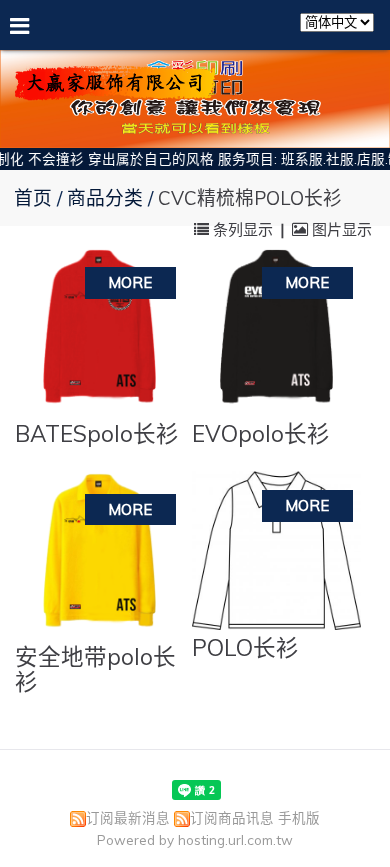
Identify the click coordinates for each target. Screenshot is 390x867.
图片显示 (340, 229)
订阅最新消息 (128, 817)
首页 (33, 198)
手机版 (299, 817)
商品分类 (107, 198)
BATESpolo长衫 (97, 433)
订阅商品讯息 (232, 817)
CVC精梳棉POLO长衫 (250, 198)
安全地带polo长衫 (95, 669)
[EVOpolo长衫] (276, 331)
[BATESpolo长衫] (99, 331)
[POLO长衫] (276, 550)
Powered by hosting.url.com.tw (195, 839)
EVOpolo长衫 (261, 433)
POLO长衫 (245, 647)
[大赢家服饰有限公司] (115, 92)
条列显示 (243, 229)
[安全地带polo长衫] (99, 555)
